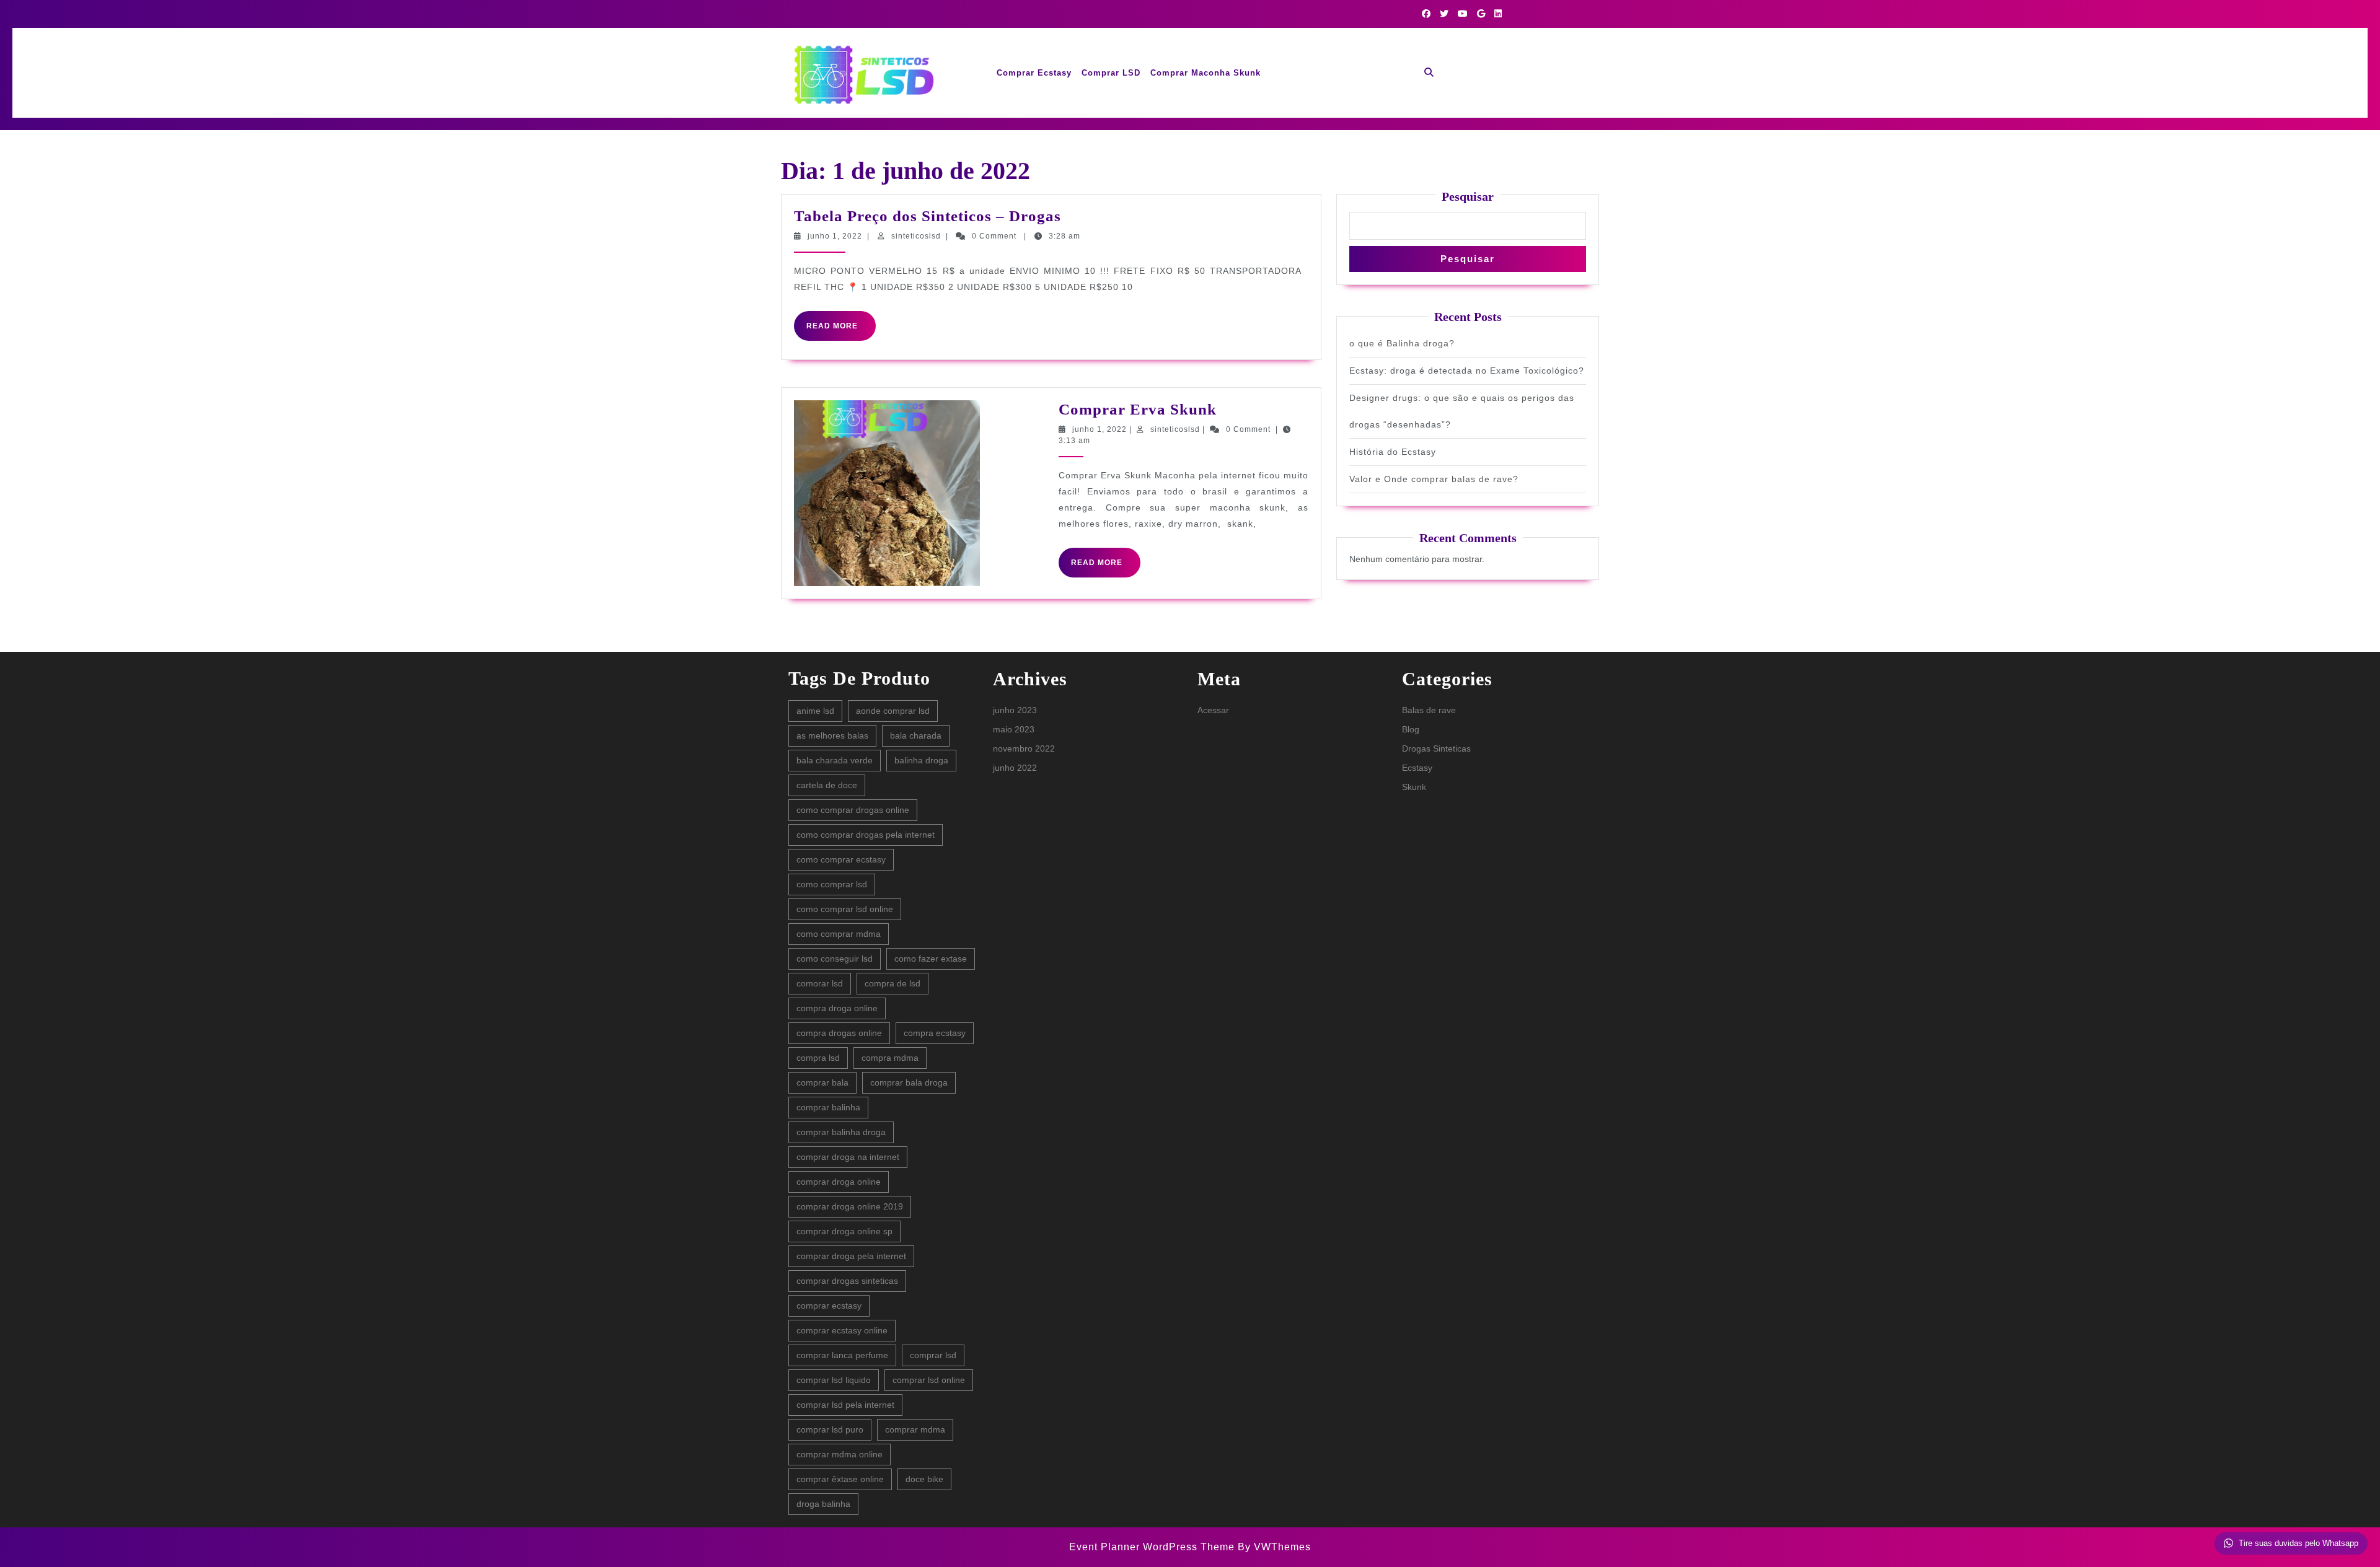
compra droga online (837, 1008)
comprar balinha (828, 1107)
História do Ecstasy (1393, 452)
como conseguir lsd (835, 959)
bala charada (916, 735)
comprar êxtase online (840, 1479)
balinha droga (921, 760)
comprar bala (822, 1082)
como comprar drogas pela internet (866, 835)
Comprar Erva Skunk (1138, 409)
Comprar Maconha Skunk (1205, 73)
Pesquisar (1468, 196)
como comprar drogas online (853, 810)
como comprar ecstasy (841, 859)
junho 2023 (1015, 710)
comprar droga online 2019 (850, 1206)
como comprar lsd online (845, 909)
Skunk (1414, 787)
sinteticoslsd (916, 236)
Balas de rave (1429, 710)
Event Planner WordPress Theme (1153, 1547)
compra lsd (818, 1058)
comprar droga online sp (844, 1231)
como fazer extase (931, 959)
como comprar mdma (839, 934)
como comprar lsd (832, 884)
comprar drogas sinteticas (847, 1281)
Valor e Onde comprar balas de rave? (1434, 479)
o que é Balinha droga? (1402, 343)
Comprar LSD (1111, 73)
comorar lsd (820, 983)
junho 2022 (1015, 768)
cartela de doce (827, 785)
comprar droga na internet (848, 1157)
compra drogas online (839, 1033)
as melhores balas (832, 735)
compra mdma (890, 1058)
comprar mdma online (840, 1454)
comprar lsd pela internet (845, 1405)
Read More (841, 331)
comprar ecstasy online (842, 1330)
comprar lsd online (929, 1380)
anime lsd (815, 711)
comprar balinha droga (841, 1132)
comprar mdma (915, 1429)
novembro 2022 (1024, 748)
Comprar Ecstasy (1034, 73)
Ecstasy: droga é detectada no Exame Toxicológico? (1467, 371)
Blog (1411, 729)
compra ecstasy (935, 1033)
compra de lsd (892, 983)
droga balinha (823, 1504)
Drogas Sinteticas (1436, 748)
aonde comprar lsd (893, 711)
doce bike (924, 1479)
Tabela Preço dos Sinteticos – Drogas (928, 216)
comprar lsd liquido (834, 1380)
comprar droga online (839, 1182)
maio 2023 (1014, 729)
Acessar (1213, 710)
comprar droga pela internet (851, 1256)
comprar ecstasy (829, 1306)
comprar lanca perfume (842, 1355)
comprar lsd (933, 1355)
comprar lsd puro (830, 1429)
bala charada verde (835, 760)
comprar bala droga (909, 1082)
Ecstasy (1417, 768)
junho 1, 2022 (835, 236)
